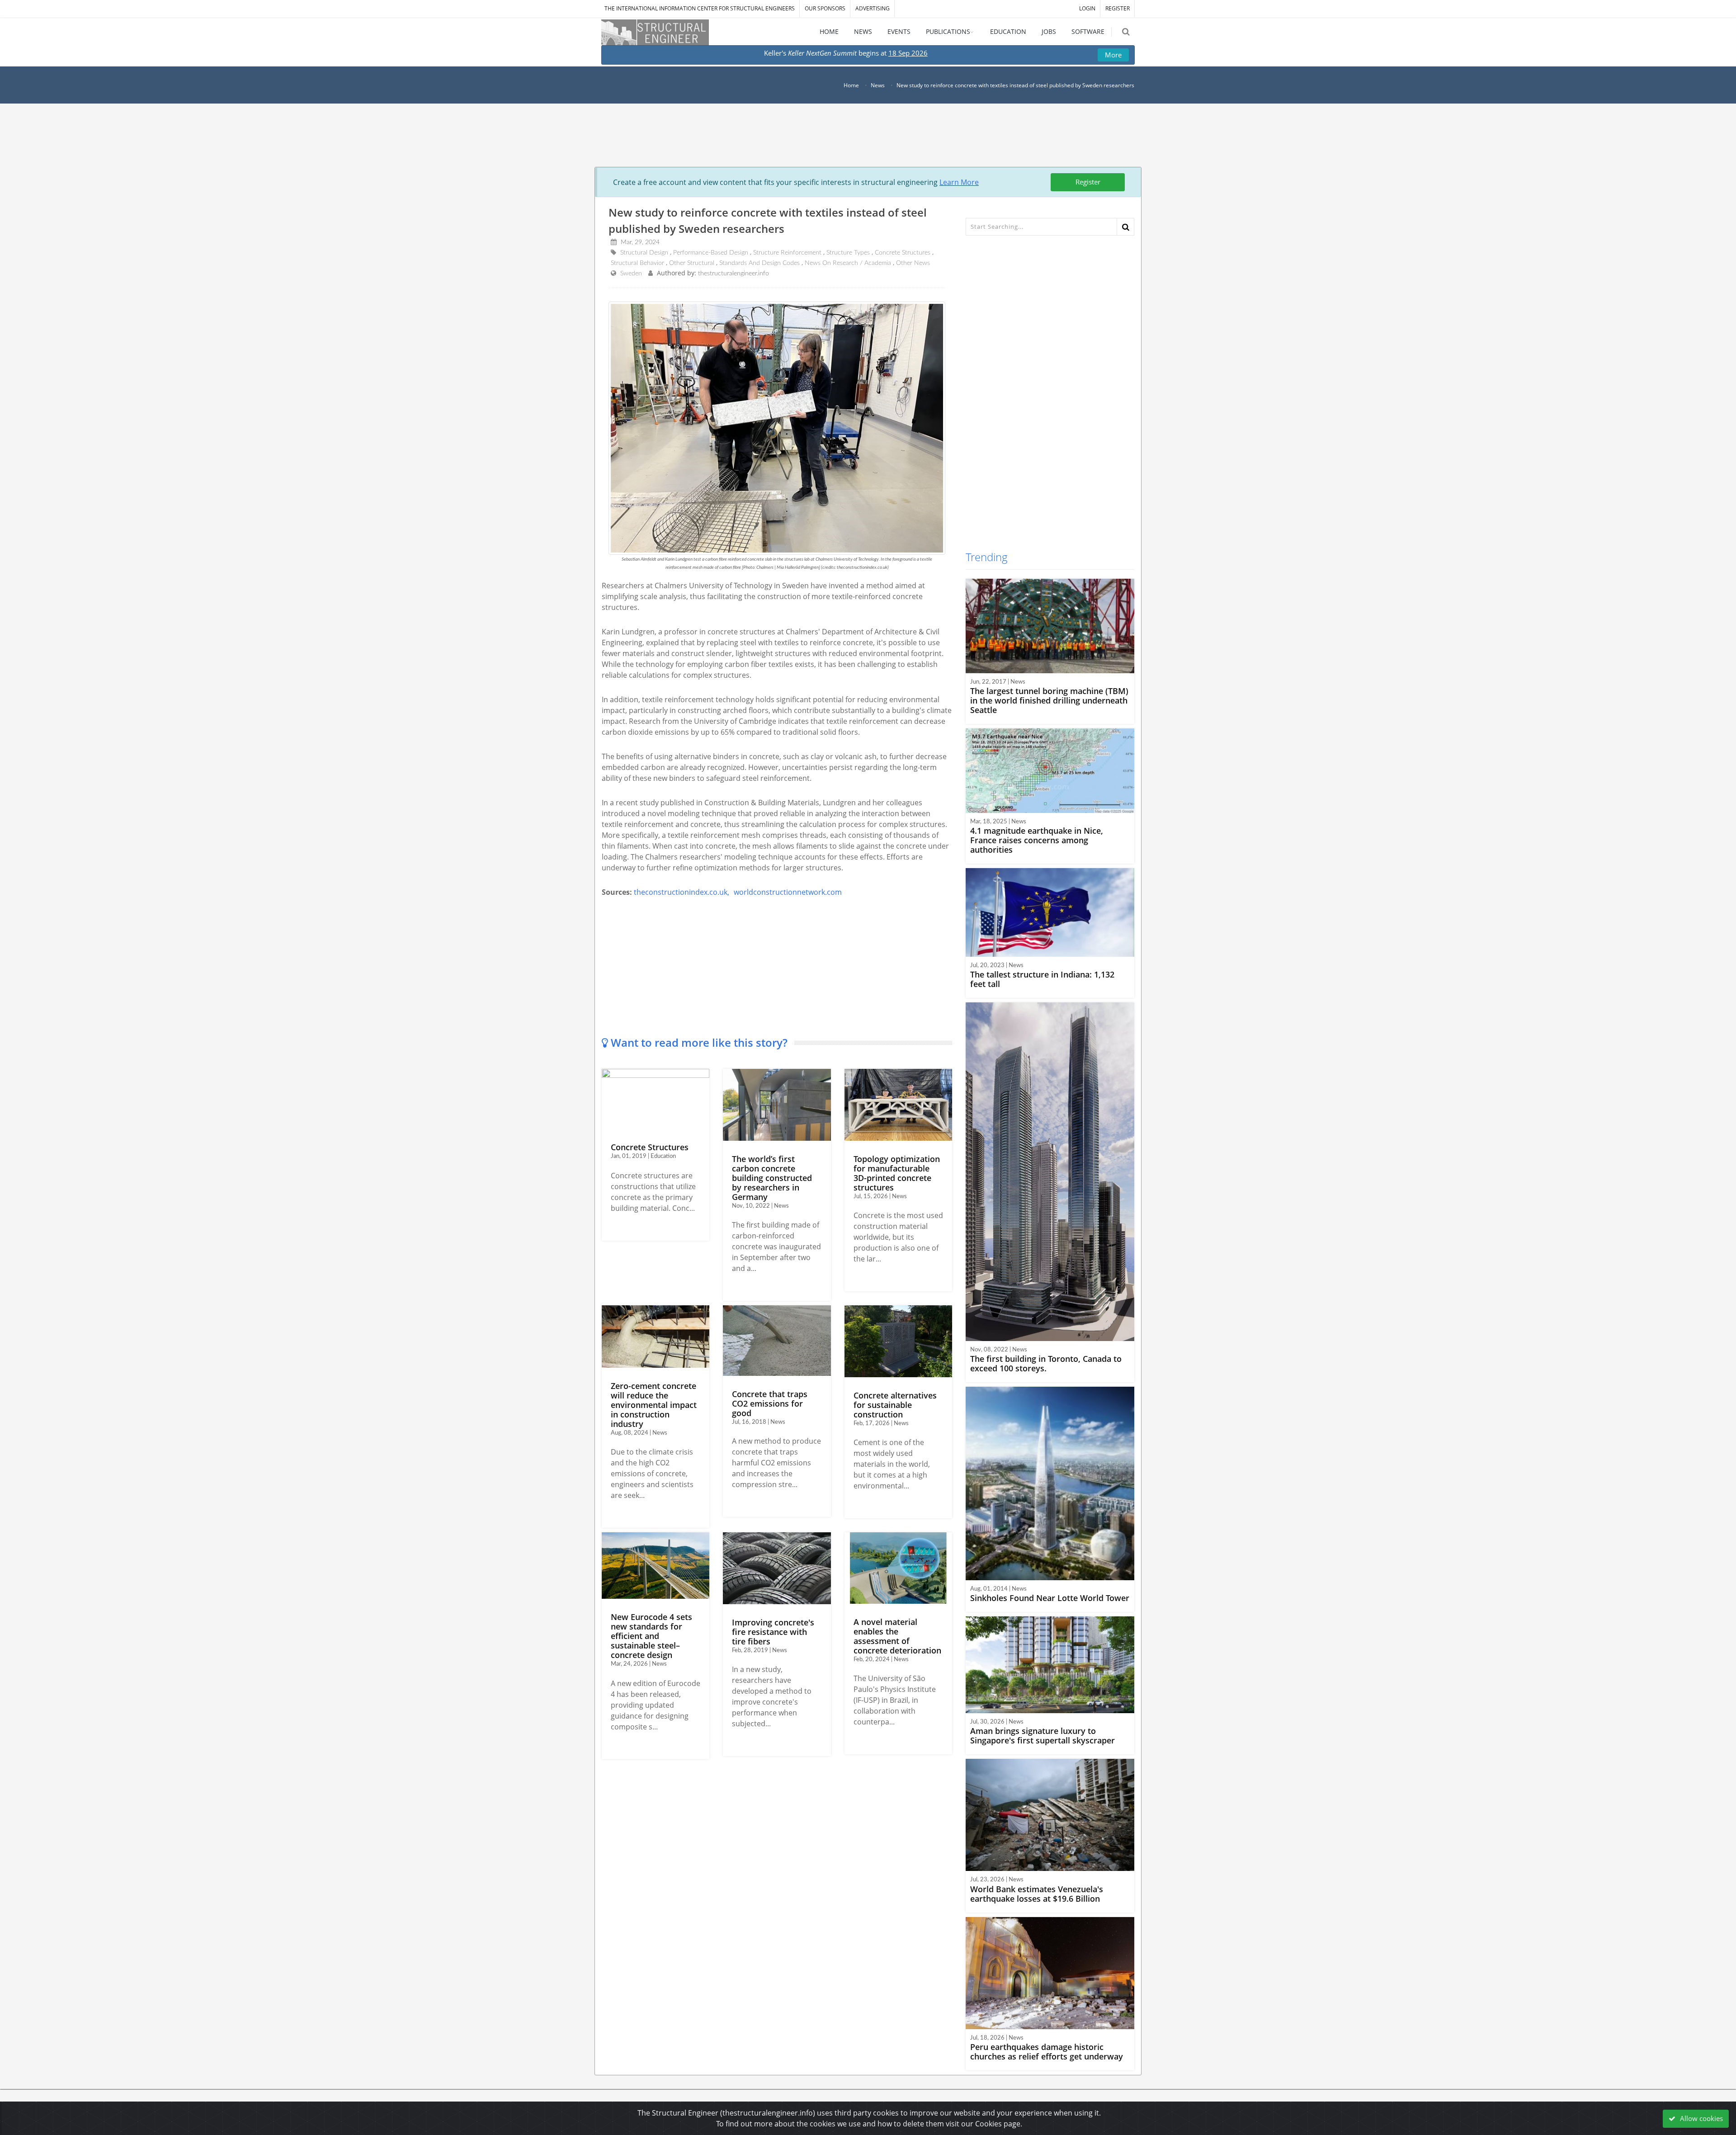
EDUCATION (1008, 31)
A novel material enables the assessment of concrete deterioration (897, 1636)
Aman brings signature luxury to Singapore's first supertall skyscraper (1043, 1736)
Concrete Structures (650, 1147)
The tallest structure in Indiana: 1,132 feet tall (1042, 979)
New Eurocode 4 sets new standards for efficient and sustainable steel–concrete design (651, 1636)
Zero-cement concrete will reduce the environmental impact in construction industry (654, 1405)
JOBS (1049, 31)
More (1113, 55)
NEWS (863, 31)
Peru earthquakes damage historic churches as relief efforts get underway (1047, 2052)
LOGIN (1087, 8)
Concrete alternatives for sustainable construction (895, 1405)
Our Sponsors (825, 8)
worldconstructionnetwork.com (788, 892)
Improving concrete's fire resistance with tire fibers (773, 1632)
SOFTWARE (1088, 31)
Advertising (873, 8)
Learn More (959, 182)
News (878, 85)
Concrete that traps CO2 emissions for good (770, 1403)
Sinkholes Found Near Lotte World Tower (1050, 1598)
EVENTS (899, 31)
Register (1088, 182)
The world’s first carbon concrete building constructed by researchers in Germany (772, 1178)
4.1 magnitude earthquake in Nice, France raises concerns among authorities (1037, 840)
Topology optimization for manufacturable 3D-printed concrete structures (897, 1173)
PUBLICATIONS (948, 31)
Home (851, 85)
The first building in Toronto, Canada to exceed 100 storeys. (1046, 1363)
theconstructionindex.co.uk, (682, 892)
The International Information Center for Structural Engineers (700, 8)
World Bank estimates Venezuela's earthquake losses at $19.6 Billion (1037, 1894)
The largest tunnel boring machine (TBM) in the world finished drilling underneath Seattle (1049, 700)
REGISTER (1118, 8)
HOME (829, 31)
